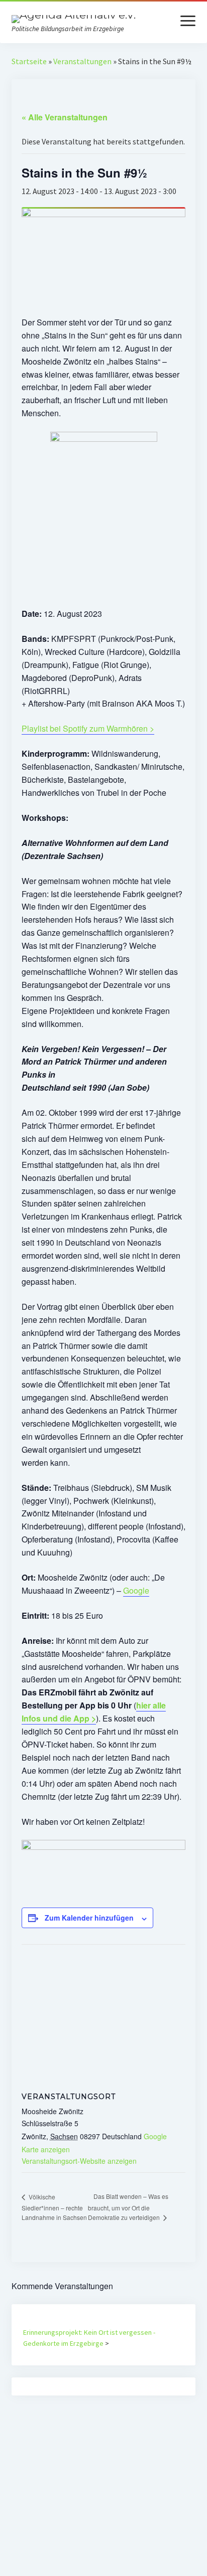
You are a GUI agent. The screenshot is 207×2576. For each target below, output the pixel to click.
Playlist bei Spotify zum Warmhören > (88, 728)
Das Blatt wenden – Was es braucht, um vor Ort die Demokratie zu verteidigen (128, 2207)
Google (136, 1590)
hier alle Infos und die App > (94, 1712)
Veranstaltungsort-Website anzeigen (79, 2161)
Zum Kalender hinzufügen (89, 1918)
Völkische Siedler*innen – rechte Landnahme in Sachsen (54, 2207)
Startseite (29, 61)
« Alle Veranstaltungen (65, 117)
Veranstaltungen (82, 61)
